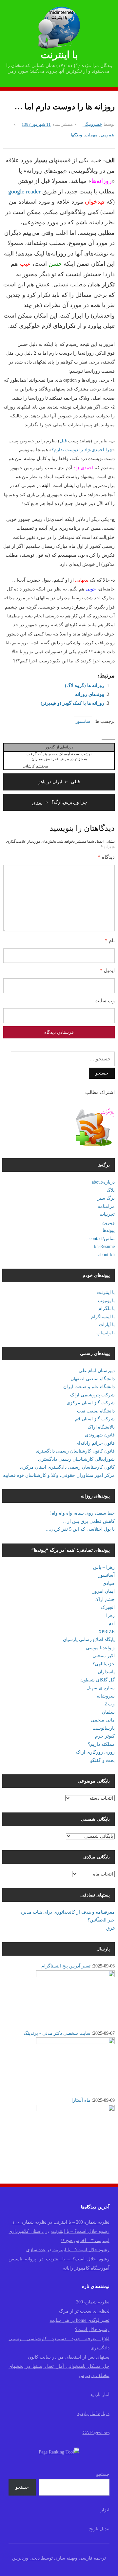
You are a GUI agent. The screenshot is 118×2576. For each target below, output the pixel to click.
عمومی (107, 135)
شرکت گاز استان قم (95, 1419)
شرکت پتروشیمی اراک (92, 1395)
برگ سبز (106, 1198)
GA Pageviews (96, 2433)
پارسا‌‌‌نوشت (104, 1728)
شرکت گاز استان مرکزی (91, 1403)
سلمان (108, 1712)
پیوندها (109, 1230)
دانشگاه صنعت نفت (96, 1411)
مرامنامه (106, 1206)
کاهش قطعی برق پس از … (88, 1521)
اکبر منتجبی (104, 1656)
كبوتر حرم (105, 1736)
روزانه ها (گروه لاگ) (85, 686)
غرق (110, 1928)
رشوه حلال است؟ (92, 2330)
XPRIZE (107, 1632)
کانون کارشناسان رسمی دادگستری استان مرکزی (67, 1467)
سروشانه (106, 1696)
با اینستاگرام (103, 1317)
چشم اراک (105, 1599)
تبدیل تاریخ (99, 2529)
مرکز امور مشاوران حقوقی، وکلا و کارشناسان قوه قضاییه (59, 1475)
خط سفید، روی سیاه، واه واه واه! (82, 1513)
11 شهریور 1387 (36, 124)
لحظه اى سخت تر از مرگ (84, 2311)
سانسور (83, 721)
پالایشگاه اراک (101, 1427)
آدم (112, 1623)
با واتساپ (106, 1333)
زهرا (110, 1616)
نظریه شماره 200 (93, 2302)
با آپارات (107, 1325)
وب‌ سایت (105, 1001)
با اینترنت (59, 55)
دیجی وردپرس (26, 2558)
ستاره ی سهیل (101, 1688)
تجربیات (107, 1214)
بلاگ (111, 1190)
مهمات (91, 135)
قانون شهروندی (100, 1435)
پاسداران (106, 1672)
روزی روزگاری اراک (95, 1752)
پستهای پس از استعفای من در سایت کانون (69, 2357)
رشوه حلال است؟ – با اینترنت (80, 2231)
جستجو (103, 2474)
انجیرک (108, 1607)
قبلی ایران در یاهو (59, 782)
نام (110, 941)
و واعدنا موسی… (98, 1648)
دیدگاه (106, 857)
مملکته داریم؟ (101, 1744)
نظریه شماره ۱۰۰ (29, 2222)
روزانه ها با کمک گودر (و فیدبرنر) (72, 703)
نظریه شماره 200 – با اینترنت (81, 2222)
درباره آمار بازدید (93, 2414)
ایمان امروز (104, 1591)
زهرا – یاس (104, 1567)
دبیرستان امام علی (97, 1371)
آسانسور (107, 1575)
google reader (24, 191)
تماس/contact (102, 1239)
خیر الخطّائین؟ (101, 1920)
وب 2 (110, 1704)
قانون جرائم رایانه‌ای (95, 1443)
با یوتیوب (106, 1301)
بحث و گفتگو (102, 1760)
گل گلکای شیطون (98, 1680)
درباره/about (103, 1182)
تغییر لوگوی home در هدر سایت (80, 2320)
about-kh (107, 1255)
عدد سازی (36, 2250)
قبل (63, 441)
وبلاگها (76, 135)
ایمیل (107, 970)
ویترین (108, 1222)
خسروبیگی (92, 124)
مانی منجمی (103, 1720)
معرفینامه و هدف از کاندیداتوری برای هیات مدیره (68, 1912)
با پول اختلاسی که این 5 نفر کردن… (80, 1529)
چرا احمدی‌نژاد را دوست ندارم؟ (82, 450)
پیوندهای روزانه (90, 694)
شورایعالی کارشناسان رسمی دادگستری (76, 1459)
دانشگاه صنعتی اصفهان (93, 1379)
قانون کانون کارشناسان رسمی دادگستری (75, 1451)
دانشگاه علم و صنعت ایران (89, 1387)
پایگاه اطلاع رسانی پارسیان (89, 1640)
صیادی (109, 1583)
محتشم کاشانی (35, 766)
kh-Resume (104, 1246)
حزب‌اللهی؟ (104, 1664)
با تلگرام (107, 1309)
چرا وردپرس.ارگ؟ (59, 802)
